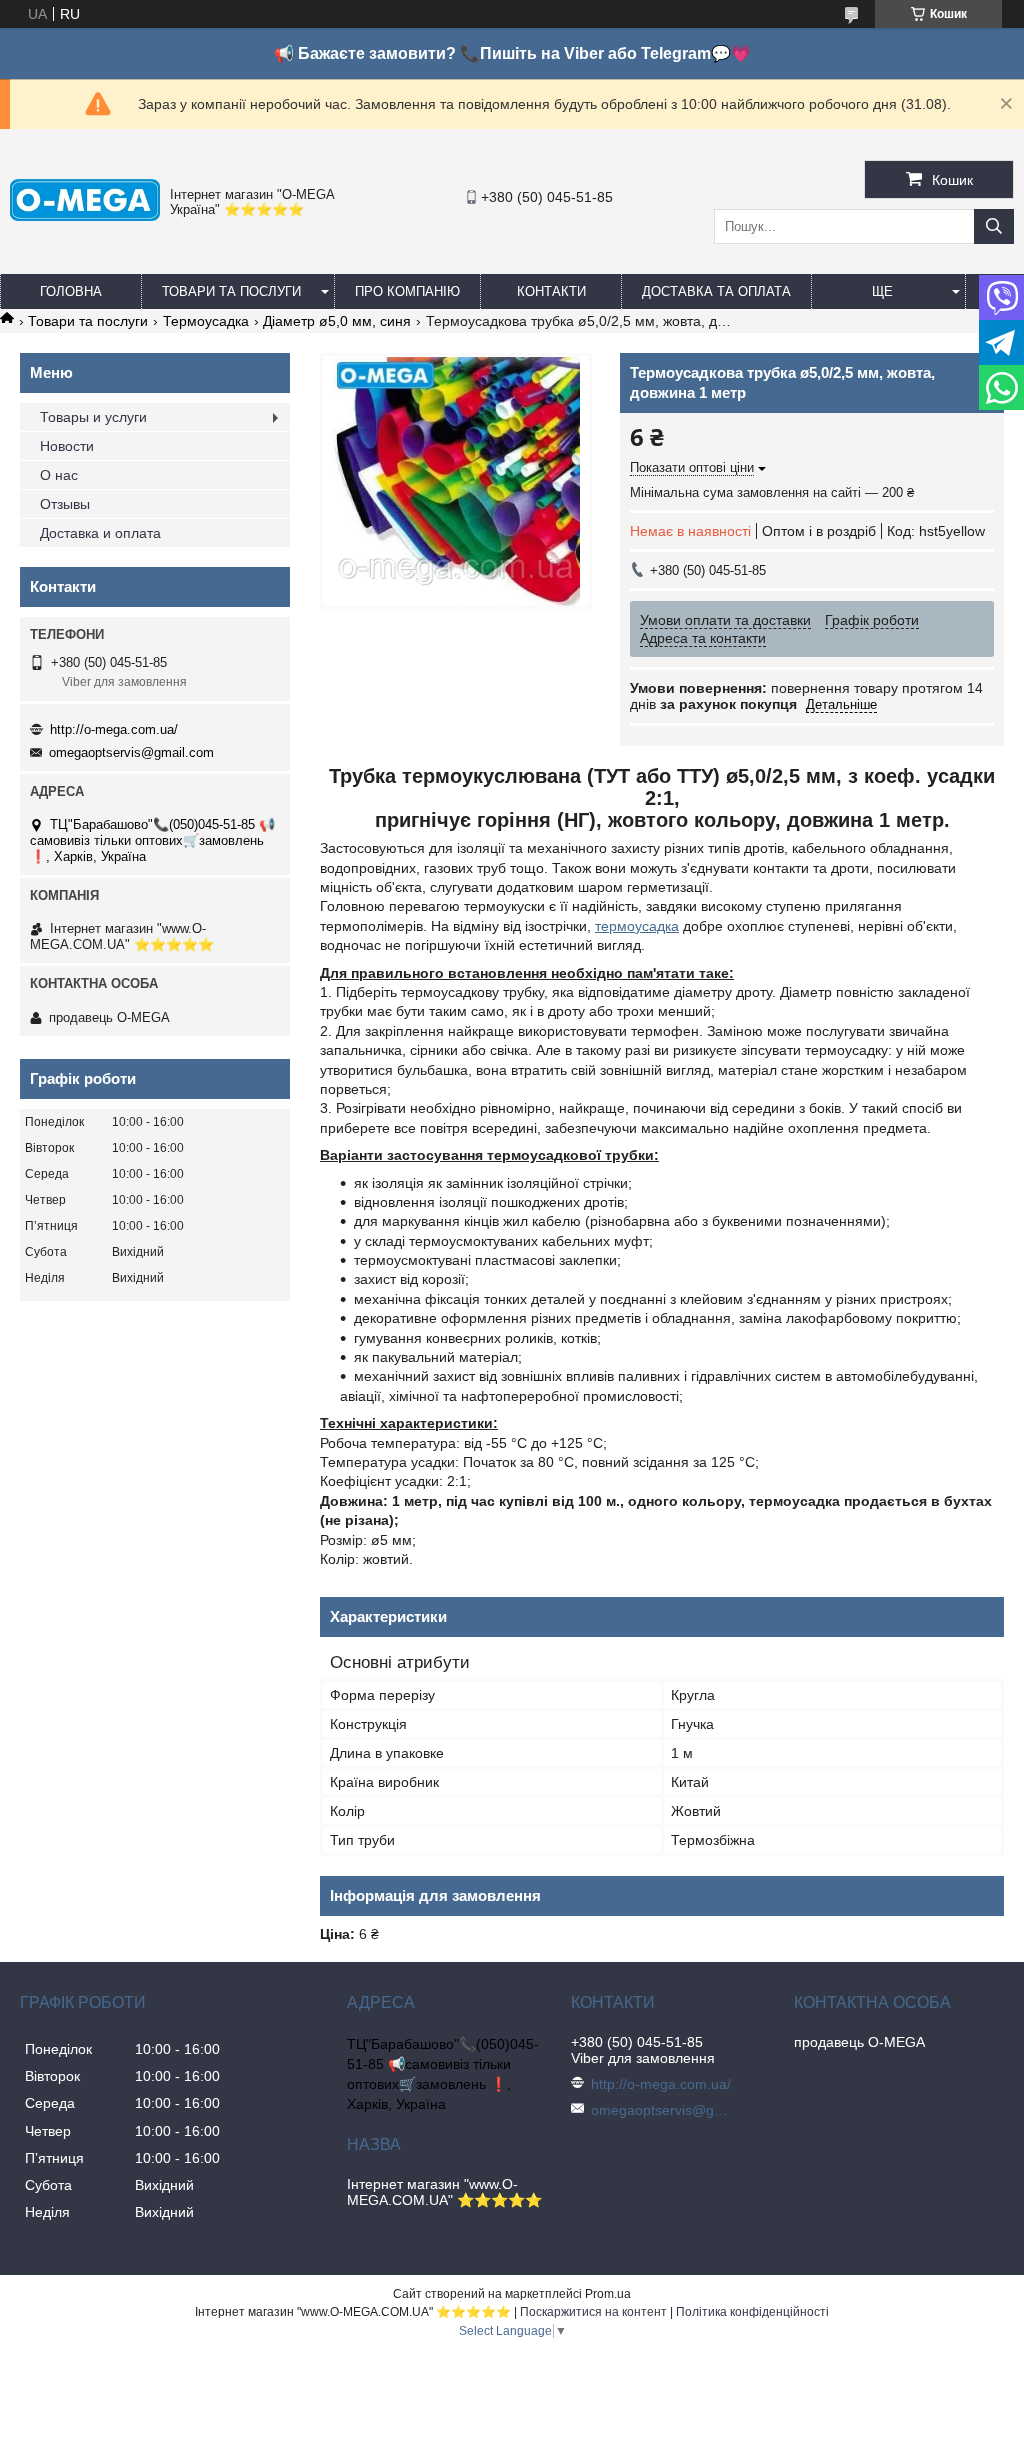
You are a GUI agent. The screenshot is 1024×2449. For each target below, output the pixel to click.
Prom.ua (608, 2294)
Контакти (551, 291)
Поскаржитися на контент (593, 2312)
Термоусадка (206, 321)
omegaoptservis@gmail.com (131, 752)
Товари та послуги (231, 291)
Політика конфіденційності (752, 2312)
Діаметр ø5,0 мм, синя (337, 321)
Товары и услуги (93, 417)
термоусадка (637, 926)
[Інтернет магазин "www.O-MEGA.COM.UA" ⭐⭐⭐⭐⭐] (85, 216)
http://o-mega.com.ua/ (114, 729)
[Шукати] (994, 226)
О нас (59, 475)
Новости (67, 446)
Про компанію (407, 291)
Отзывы (65, 504)
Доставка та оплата (716, 291)
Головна (71, 291)
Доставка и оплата (100, 533)
